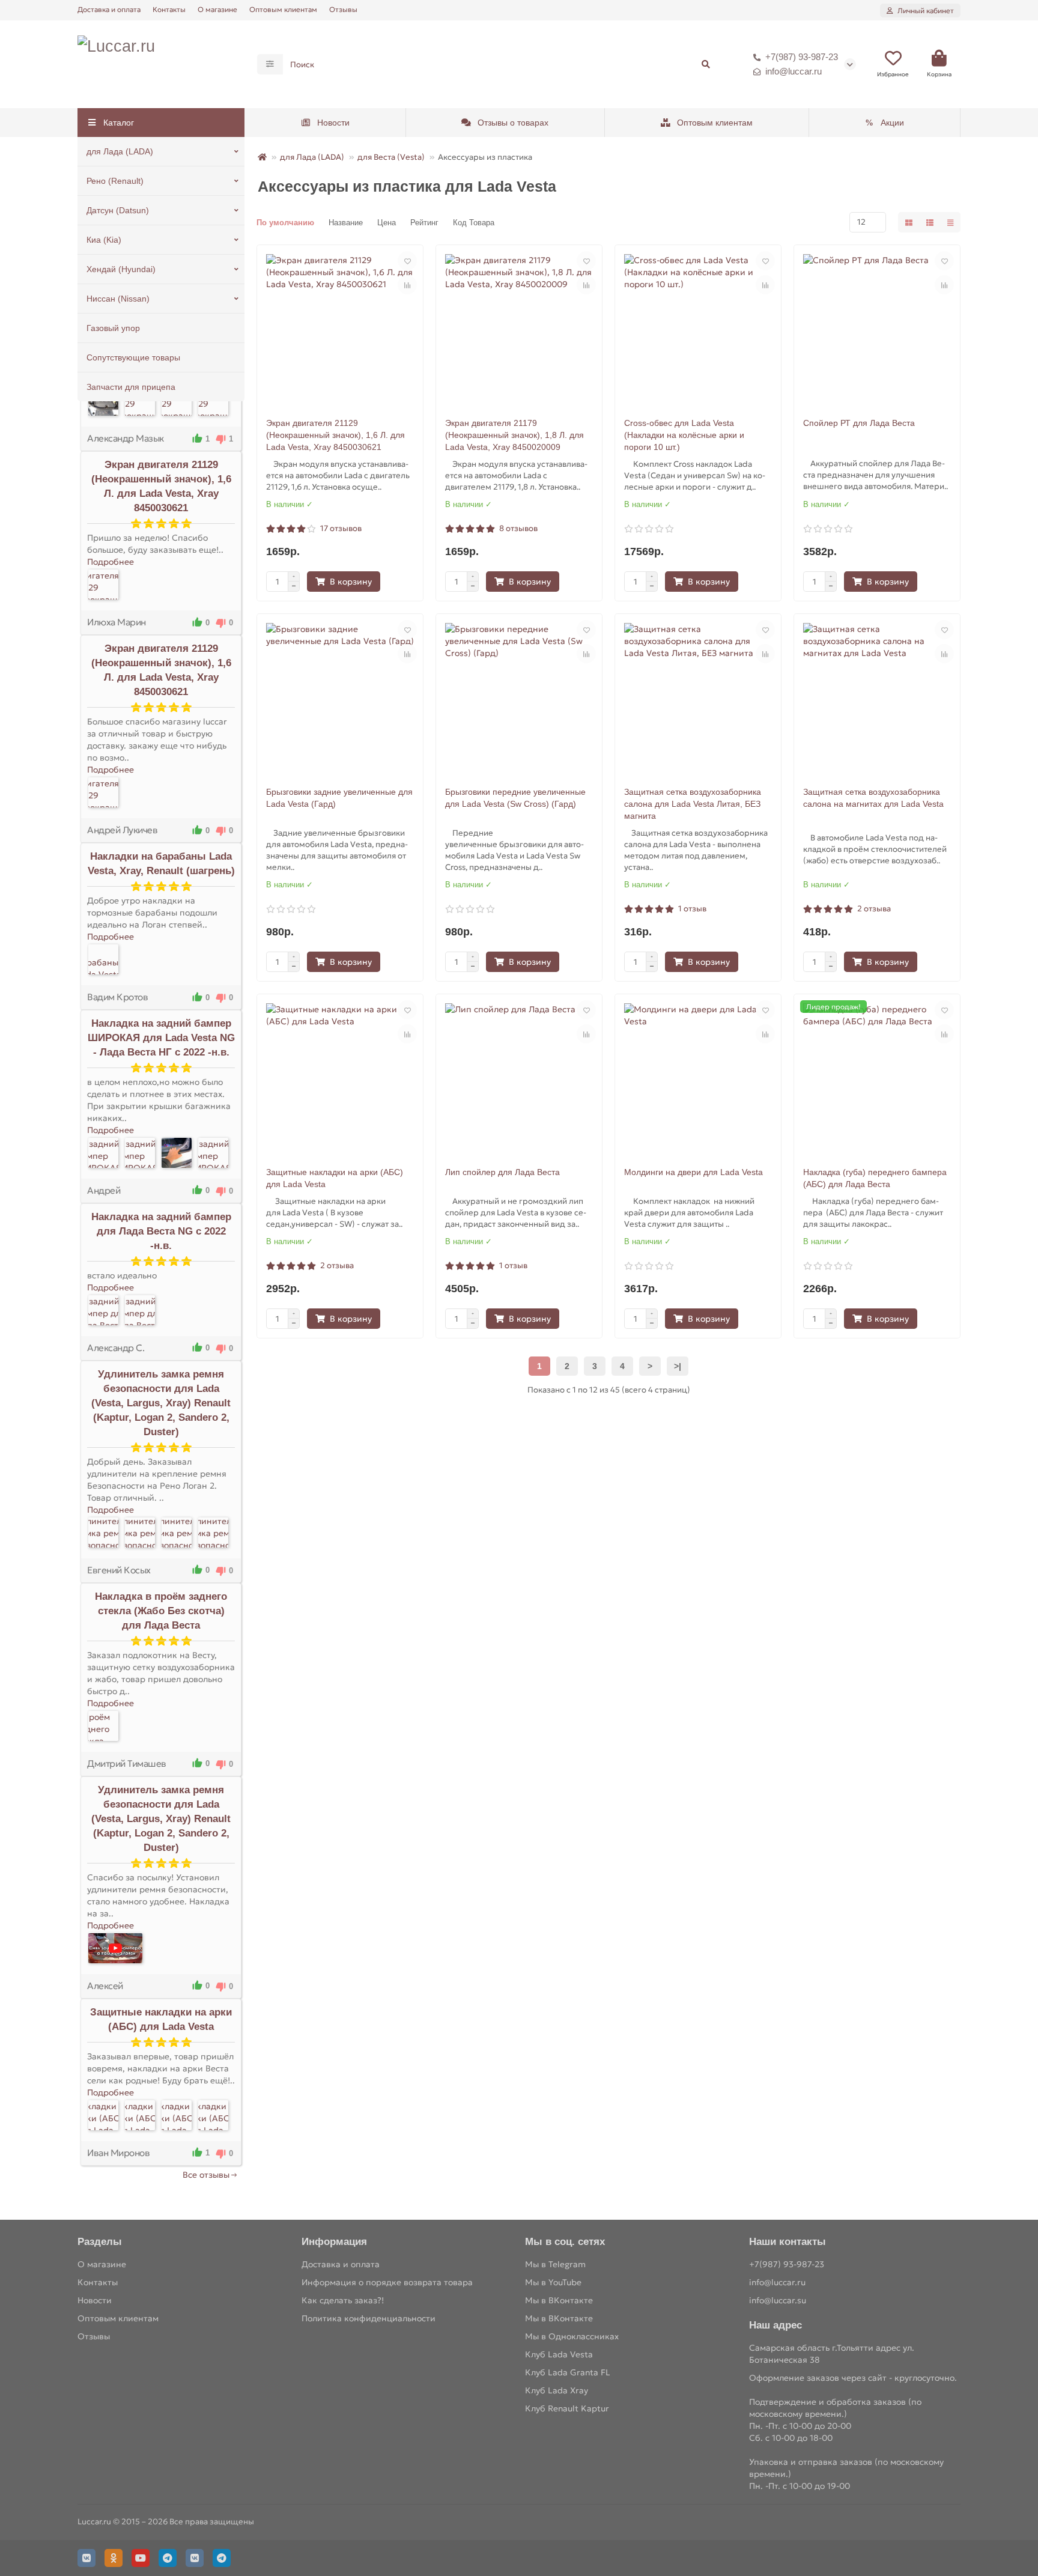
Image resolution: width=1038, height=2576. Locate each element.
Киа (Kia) (104, 240)
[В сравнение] (407, 285)
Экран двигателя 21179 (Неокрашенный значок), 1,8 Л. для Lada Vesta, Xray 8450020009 (514, 435)
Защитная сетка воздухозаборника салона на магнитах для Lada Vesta (873, 798)
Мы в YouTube (553, 2282)
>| (678, 1366)
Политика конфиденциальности (369, 2318)
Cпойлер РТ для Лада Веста (859, 423)
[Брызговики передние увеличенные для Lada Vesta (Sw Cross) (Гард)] (519, 697)
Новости (333, 123)
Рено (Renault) (115, 181)
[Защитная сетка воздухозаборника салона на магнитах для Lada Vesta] (877, 697)
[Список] (930, 222)
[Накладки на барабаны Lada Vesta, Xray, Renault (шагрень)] (103, 959)
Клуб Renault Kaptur (567, 2408)
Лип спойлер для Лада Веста (502, 1172)
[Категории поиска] (270, 64)
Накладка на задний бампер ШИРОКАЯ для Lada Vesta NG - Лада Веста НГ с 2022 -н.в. (161, 1038)
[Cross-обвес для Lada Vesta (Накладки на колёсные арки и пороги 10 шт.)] (698, 328)
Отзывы (343, 9)
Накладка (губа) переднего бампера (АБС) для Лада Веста (875, 1178)
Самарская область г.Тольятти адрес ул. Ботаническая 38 (832, 2354)
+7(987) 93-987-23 (802, 57)
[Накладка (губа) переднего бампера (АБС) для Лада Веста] (877, 1077)
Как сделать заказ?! (343, 2300)
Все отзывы (206, 2175)
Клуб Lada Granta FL (568, 2372)
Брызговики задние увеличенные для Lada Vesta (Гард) (339, 798)
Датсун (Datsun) (118, 210)
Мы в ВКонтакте (559, 2300)
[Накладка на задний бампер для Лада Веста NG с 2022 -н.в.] (103, 1310)
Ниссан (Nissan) (118, 299)
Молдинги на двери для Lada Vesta (694, 1172)
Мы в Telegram (555, 2264)
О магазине (217, 9)
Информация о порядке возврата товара (387, 2282)
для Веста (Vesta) (391, 157)
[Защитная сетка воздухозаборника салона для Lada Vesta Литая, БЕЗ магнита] (698, 697)
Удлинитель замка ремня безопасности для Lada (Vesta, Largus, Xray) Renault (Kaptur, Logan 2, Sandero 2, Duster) (161, 1403)
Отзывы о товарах (513, 123)
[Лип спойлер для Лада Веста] (519, 1077)
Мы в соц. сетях (565, 2242)
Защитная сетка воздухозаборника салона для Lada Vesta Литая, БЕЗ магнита (693, 804)
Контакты (169, 9)
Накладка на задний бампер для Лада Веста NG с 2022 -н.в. (161, 1231)
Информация (334, 2242)
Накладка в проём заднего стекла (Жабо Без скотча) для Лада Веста (161, 1611)
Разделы (100, 2242)
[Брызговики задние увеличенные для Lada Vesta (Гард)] (340, 697)
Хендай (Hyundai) (121, 269)
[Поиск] (706, 64)
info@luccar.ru (794, 71)
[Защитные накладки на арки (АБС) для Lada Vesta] (103, 2115)
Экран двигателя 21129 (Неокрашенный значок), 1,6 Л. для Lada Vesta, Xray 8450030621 (335, 435)
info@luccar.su (778, 2300)
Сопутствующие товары (133, 357)
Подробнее (111, 562)
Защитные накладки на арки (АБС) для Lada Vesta (335, 1178)
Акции (892, 123)
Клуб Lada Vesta (559, 2354)
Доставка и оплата (109, 9)
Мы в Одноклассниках (572, 2336)
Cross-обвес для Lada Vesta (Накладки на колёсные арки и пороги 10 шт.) (684, 435)
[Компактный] (950, 222)
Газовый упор (113, 328)
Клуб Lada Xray (557, 2390)
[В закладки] (407, 261)
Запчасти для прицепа (131, 387)
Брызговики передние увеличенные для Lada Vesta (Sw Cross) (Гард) (515, 798)
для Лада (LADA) (120, 151)
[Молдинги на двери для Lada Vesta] (698, 1077)
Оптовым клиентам (283, 9)
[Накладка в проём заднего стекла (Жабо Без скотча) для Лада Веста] (103, 1726)
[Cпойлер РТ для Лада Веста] (877, 328)
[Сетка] (909, 222)
